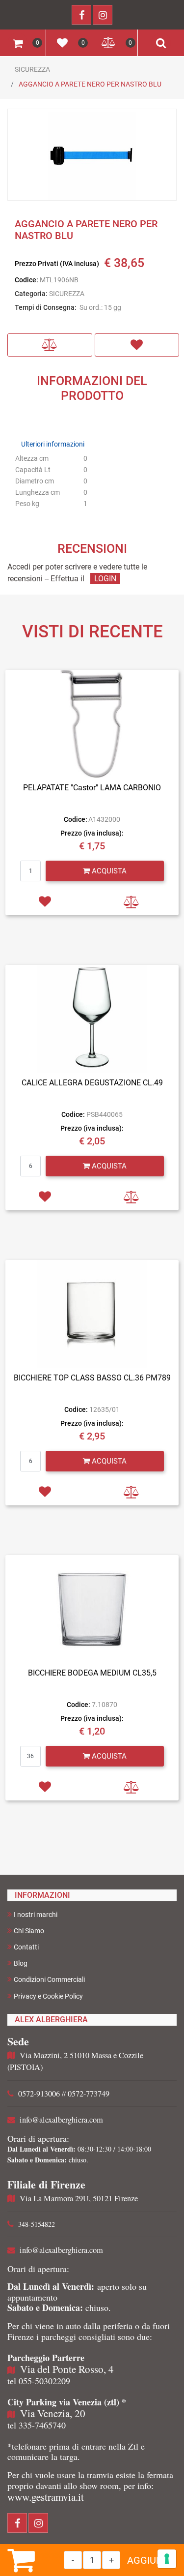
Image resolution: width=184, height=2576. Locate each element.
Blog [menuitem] (21, 1963)
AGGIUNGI (150, 2560)
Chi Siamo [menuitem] (29, 1931)
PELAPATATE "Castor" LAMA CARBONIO (92, 788)
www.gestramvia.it (46, 2497)
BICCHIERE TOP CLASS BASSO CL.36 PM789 (92, 1378)
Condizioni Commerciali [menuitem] (49, 1979)
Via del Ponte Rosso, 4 (67, 2369)
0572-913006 (39, 2094)
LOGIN (105, 579)
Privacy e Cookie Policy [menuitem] (48, 1996)
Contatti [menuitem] (26, 1947)
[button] (92, 155)
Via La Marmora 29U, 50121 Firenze (79, 2198)
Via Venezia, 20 (53, 2413)
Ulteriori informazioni (53, 444)
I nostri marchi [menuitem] (36, 1915)
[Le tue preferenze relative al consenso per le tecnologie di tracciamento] (167, 2559)
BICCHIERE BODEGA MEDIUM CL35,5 (92, 1673)
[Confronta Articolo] (50, 345)
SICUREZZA (32, 69)
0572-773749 (89, 2094)
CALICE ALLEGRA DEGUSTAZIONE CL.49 (92, 1083)
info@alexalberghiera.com (61, 2120)
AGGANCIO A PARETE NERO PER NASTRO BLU (90, 84)
